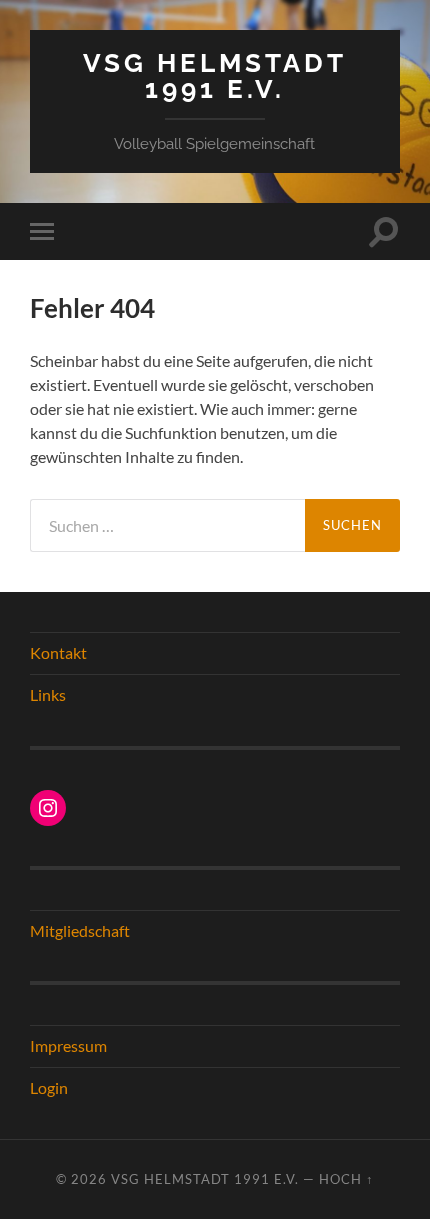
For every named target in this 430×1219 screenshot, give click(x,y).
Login (49, 1087)
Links (48, 694)
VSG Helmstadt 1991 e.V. (215, 75)
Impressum (68, 1045)
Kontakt (58, 652)
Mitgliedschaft (80, 930)
